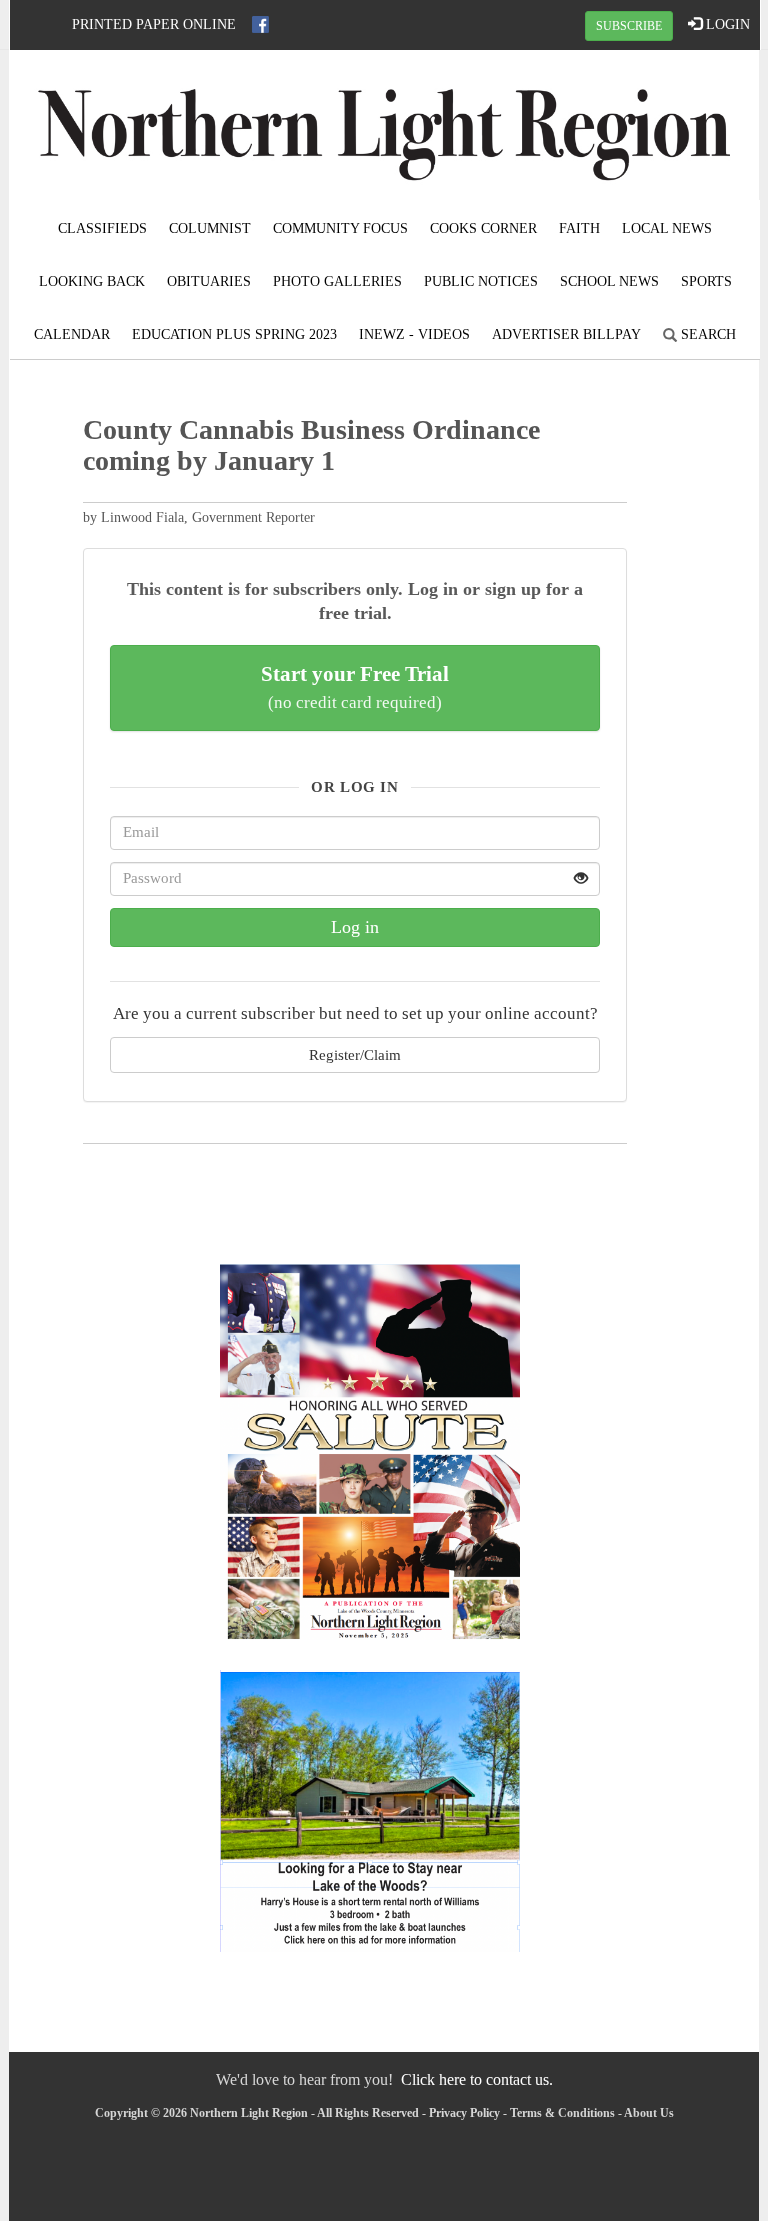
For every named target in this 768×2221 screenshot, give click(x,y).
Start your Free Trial (355, 687)
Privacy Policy (464, 2113)
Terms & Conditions (562, 2113)
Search (706, 334)
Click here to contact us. (477, 2079)
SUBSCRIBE (629, 26)
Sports (706, 281)
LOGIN (726, 24)
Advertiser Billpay (566, 334)
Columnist (210, 228)
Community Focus (340, 228)
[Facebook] (260, 24)
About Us (649, 2113)
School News (609, 281)
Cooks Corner (483, 228)
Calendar (72, 334)
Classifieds (102, 228)
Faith (579, 228)
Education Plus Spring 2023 (234, 334)
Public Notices (481, 281)
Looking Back (92, 281)
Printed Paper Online (154, 24)
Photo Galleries (337, 281)
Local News (667, 228)
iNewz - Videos (414, 334)
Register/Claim (355, 1054)
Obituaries (209, 281)
